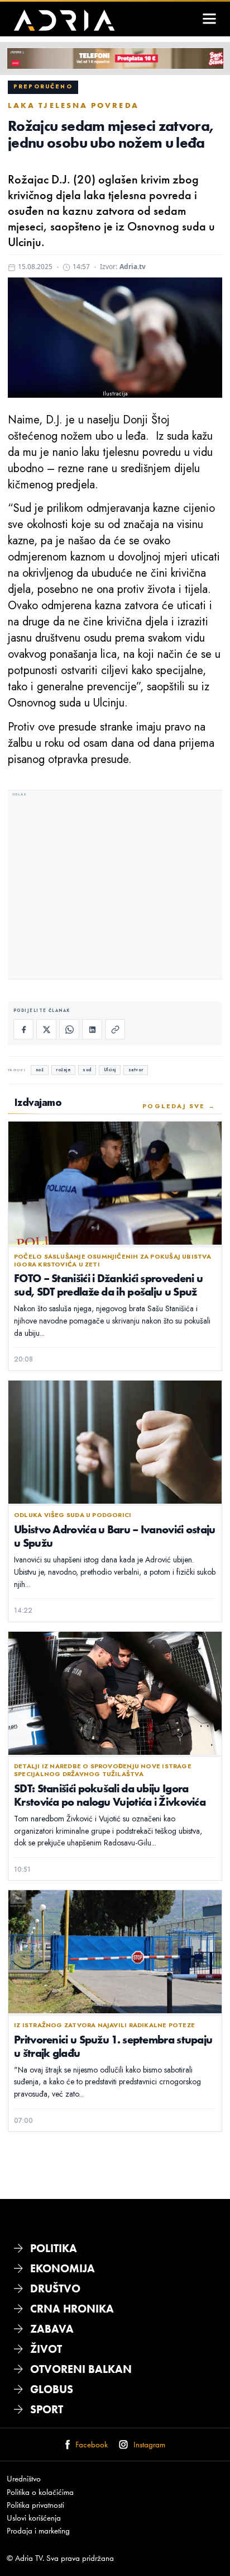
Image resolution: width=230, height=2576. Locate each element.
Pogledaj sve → (179, 1106)
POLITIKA (54, 2248)
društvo (55, 2288)
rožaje (63, 1070)
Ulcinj (110, 1070)
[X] (46, 1029)
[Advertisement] (115, 886)
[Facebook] (23, 1029)
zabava (52, 2329)
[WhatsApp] (69, 1029)
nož (40, 1070)
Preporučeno (43, 87)
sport (47, 2409)
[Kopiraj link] (115, 1029)
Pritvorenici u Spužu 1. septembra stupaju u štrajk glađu (113, 2046)
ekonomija (63, 2268)
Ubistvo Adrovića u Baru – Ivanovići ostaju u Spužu (115, 1536)
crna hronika (72, 2309)
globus (52, 2389)
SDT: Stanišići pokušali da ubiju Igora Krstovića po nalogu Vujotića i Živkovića (110, 1795)
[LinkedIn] (92, 1029)
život (46, 2349)
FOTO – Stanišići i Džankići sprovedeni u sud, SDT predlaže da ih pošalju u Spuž (108, 1285)
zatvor (136, 1070)
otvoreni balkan (81, 2369)
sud (87, 1070)
